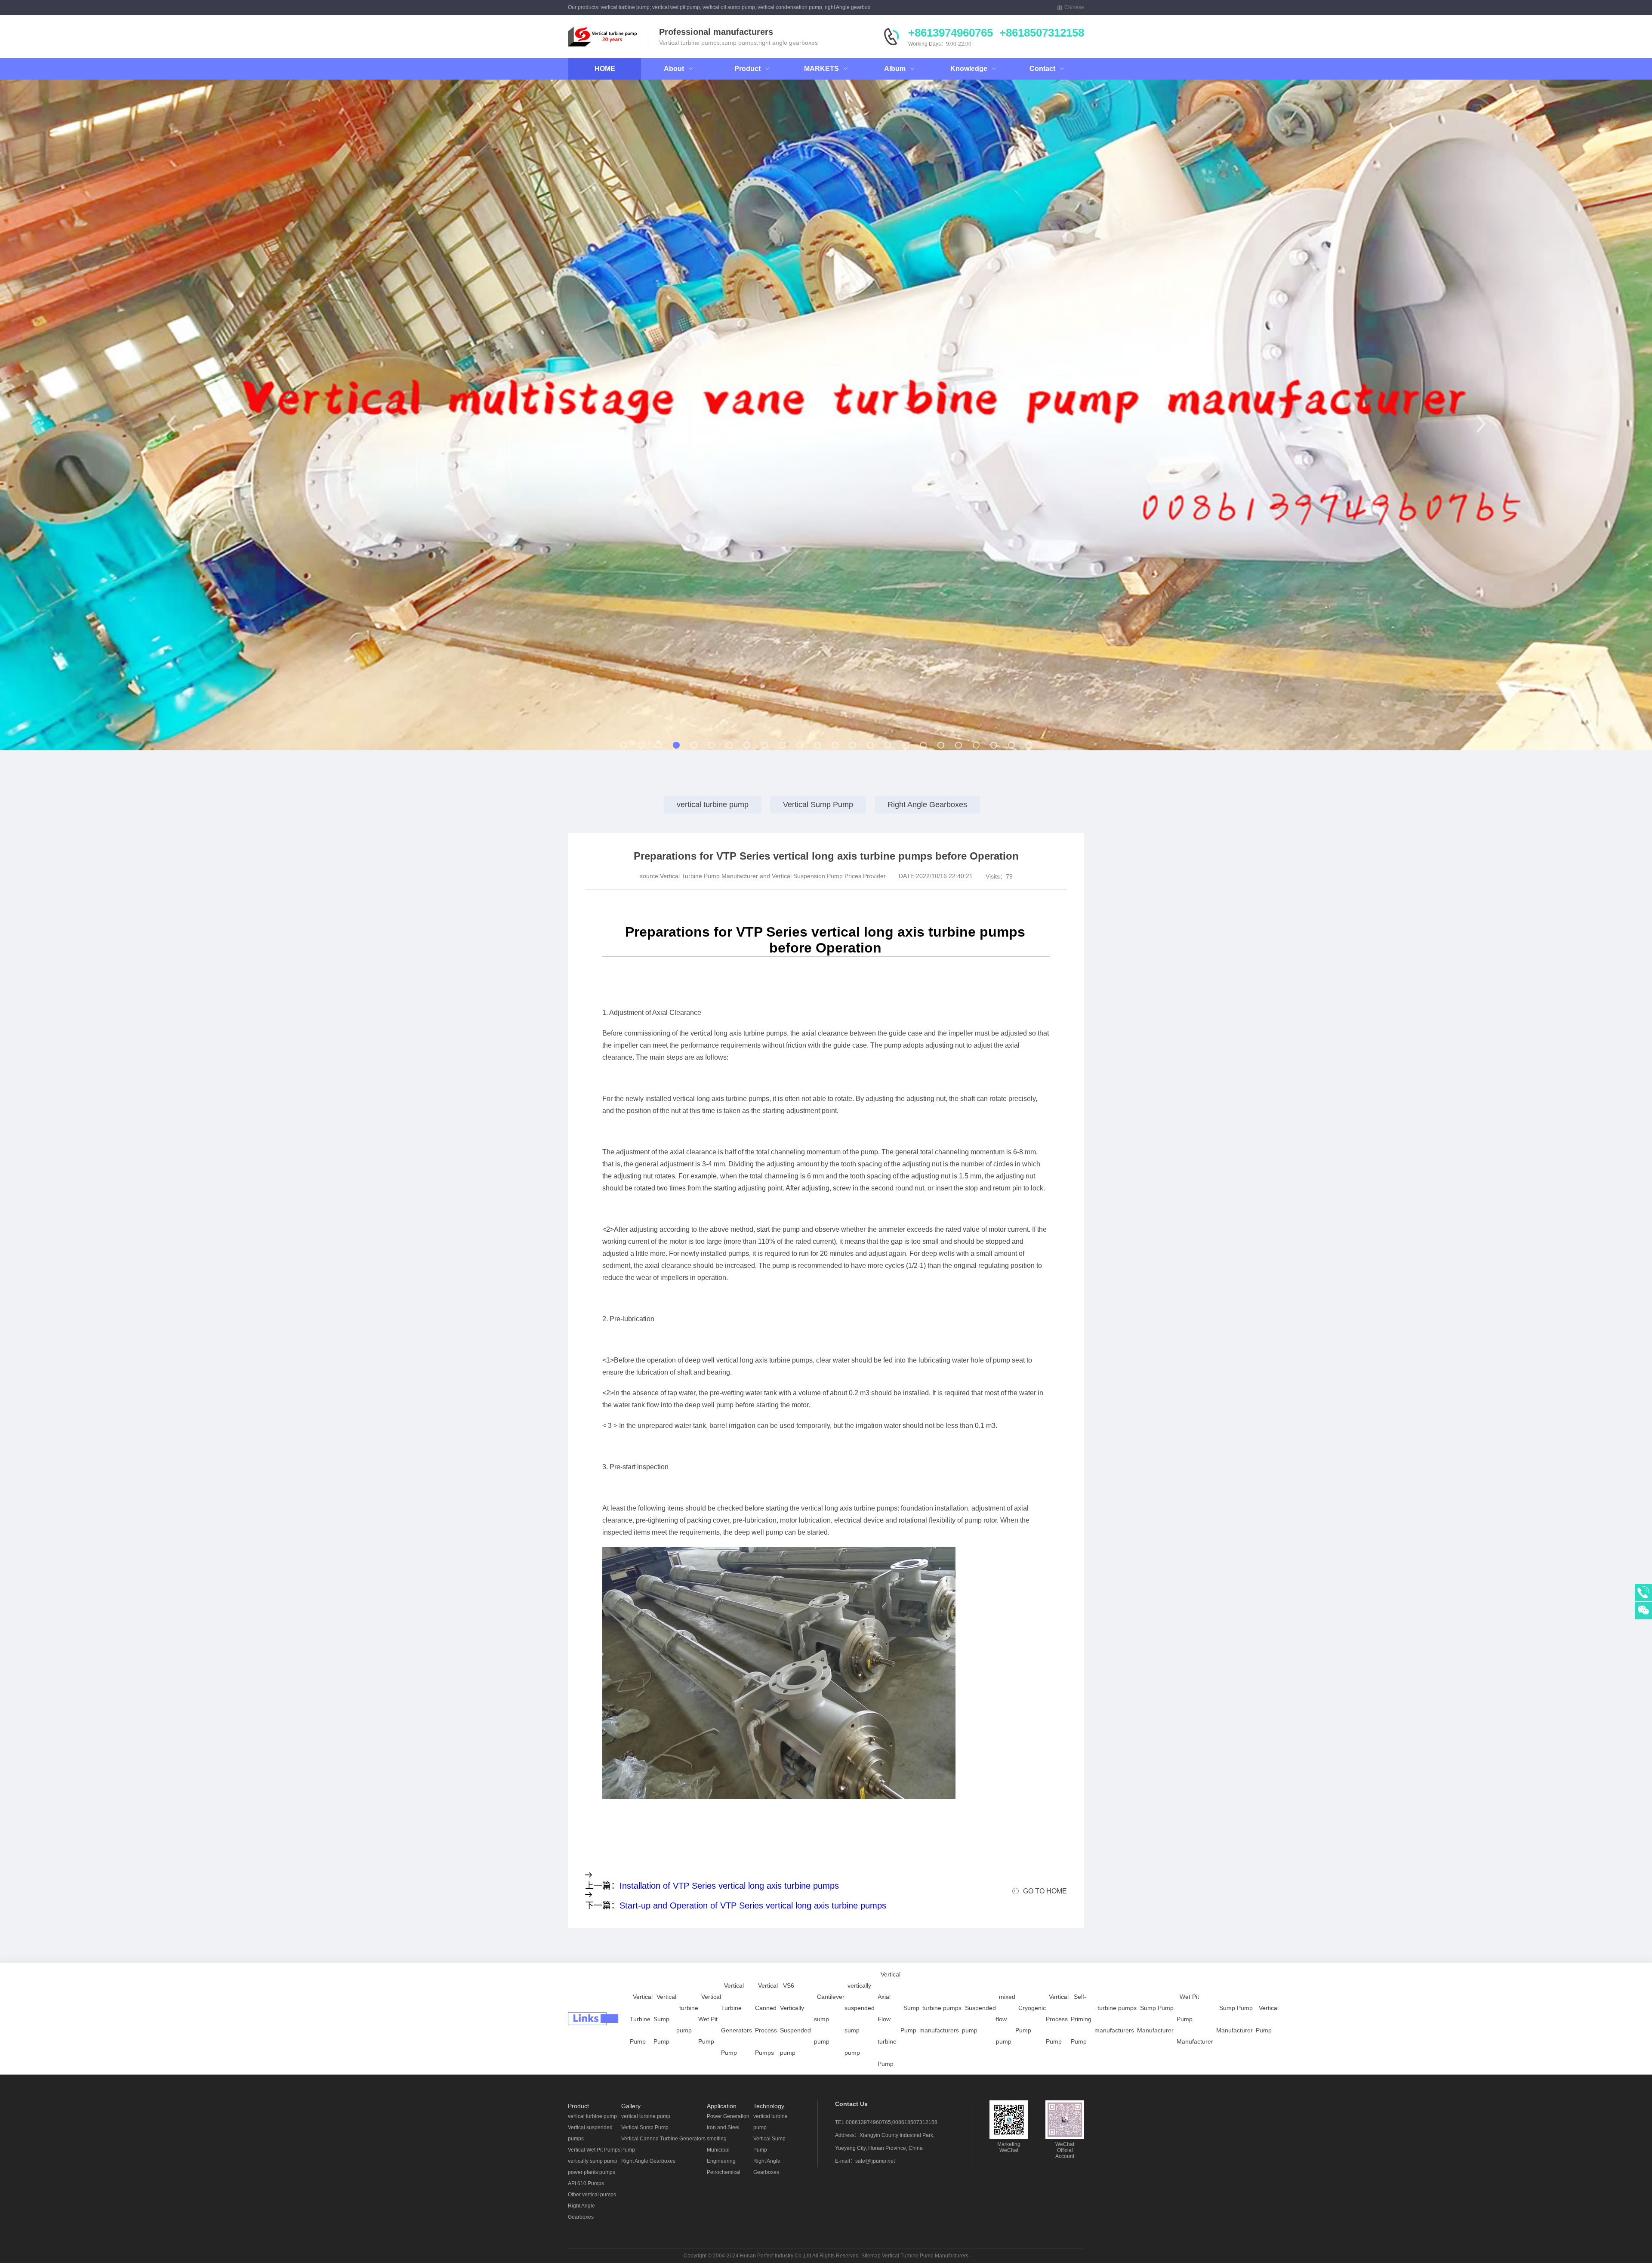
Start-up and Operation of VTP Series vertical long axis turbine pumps (753, 1905)
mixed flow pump (1006, 2019)
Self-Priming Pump (1081, 2019)
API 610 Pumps (586, 2183)
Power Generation (728, 2116)
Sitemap (871, 2256)
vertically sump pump (593, 2161)
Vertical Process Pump (1057, 2019)
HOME (605, 69)
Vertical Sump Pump (818, 805)
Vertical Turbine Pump (641, 2019)
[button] (171, 424)
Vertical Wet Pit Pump (710, 2019)
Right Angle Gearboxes (927, 805)
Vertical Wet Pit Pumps (594, 2150)
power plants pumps (592, 2172)
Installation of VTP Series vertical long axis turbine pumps (729, 1886)
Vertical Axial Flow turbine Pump (889, 2019)
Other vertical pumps (592, 2195)
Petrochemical (724, 2172)
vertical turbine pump (713, 805)
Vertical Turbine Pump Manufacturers (925, 2256)
